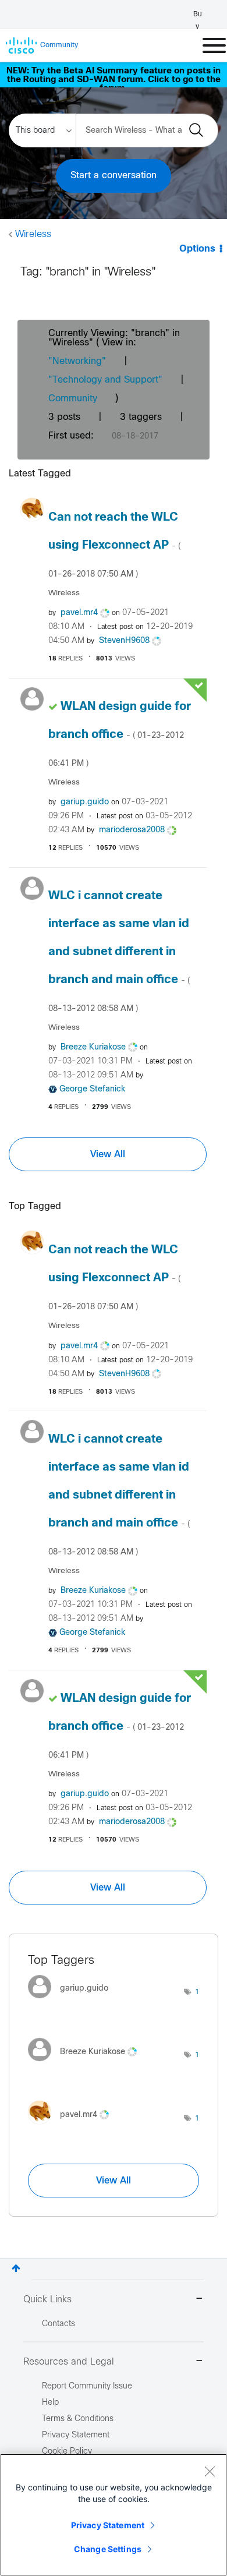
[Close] (210, 2471)
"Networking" (77, 361)
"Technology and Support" (105, 380)
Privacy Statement (108, 2525)
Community (73, 399)
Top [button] (16, 2268)
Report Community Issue (87, 2386)
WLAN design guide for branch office (120, 734)
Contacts (58, 2324)
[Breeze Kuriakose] (87, 2064)
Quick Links (47, 2300)
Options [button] (197, 249)
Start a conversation (114, 176)
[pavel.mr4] (73, 2127)
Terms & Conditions (78, 2419)
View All (108, 1154)
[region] (114, 2515)
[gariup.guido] (72, 2001)
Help (50, 2403)
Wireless (33, 234)
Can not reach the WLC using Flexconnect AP (114, 545)
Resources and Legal (69, 2362)
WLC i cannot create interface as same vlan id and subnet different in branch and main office (119, 952)
